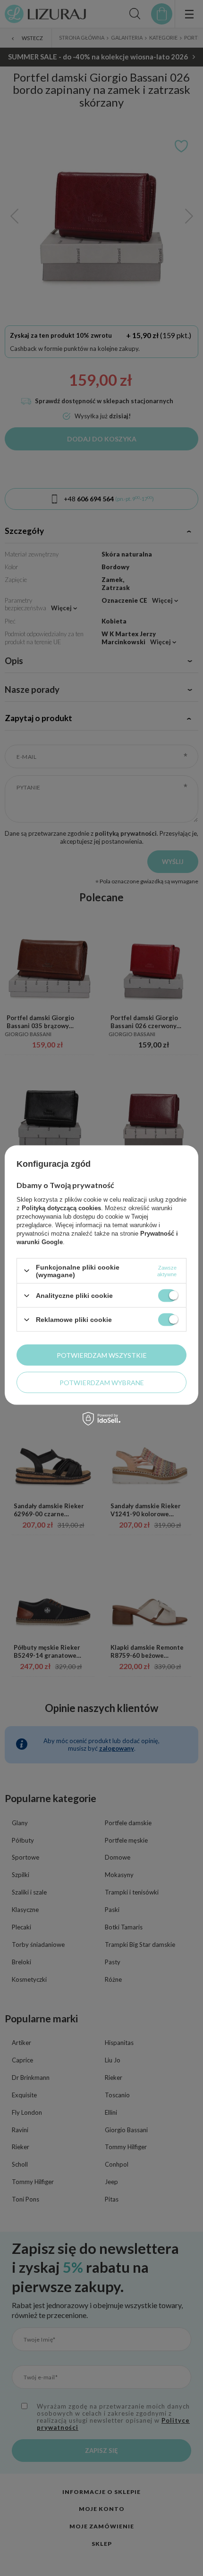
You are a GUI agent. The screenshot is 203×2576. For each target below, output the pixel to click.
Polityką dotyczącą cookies (61, 1208)
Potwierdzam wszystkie (102, 1355)
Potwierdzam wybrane (102, 1382)
